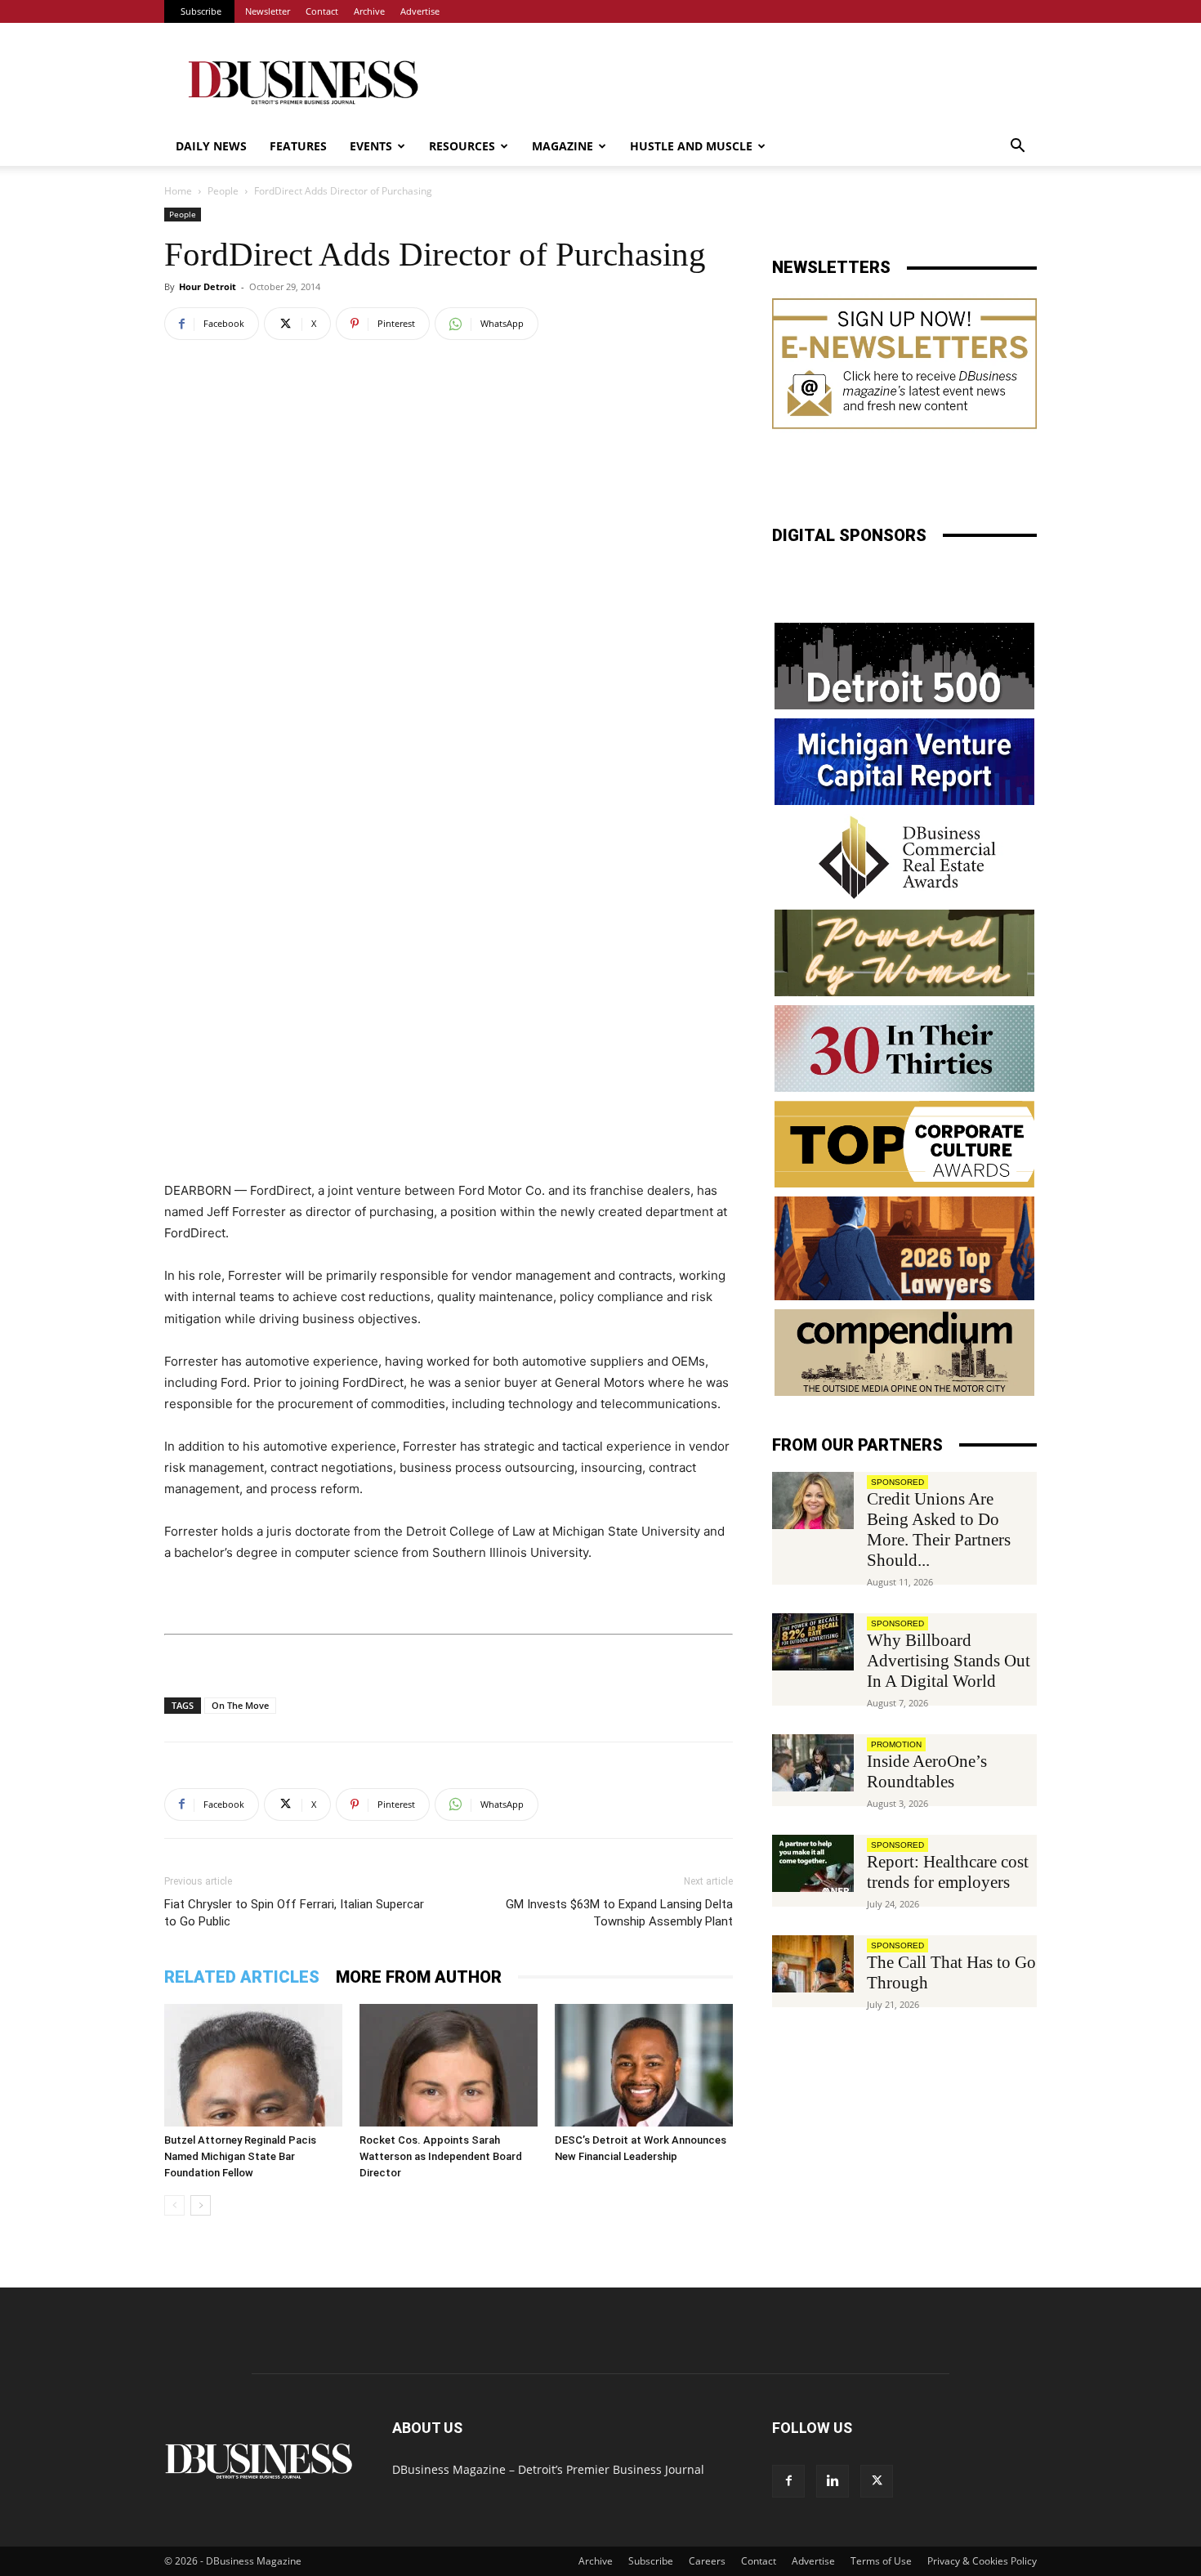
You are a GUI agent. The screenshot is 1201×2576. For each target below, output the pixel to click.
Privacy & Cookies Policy (982, 2561)
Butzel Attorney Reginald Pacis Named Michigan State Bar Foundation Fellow (240, 2156)
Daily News (211, 146)
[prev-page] (174, 2205)
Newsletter (268, 11)
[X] (877, 2481)
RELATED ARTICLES (242, 1977)
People (223, 191)
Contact (322, 11)
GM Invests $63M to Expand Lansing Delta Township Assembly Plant (619, 1913)
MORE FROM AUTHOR (419, 1977)
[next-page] (201, 2205)
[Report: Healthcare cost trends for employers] (813, 1863)
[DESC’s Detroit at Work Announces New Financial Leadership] (644, 2065)
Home (178, 191)
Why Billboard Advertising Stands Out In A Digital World (949, 1661)
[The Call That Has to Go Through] (813, 1964)
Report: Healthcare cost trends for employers (948, 1872)
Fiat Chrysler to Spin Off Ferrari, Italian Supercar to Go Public (294, 1913)
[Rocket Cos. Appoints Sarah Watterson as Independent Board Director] (449, 2065)
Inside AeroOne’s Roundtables (927, 1771)
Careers (707, 2561)
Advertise (420, 11)
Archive (369, 11)
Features (298, 146)
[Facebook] (788, 2481)
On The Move (240, 1705)
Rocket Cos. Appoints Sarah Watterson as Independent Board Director (441, 2156)
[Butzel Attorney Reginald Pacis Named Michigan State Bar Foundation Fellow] (253, 2065)
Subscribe (201, 11)
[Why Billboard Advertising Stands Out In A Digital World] (813, 1642)
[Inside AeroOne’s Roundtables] (813, 1763)
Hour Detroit (208, 286)
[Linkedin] (833, 2481)
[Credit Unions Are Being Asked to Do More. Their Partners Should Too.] (813, 1500)
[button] (1017, 148)
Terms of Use (881, 2561)
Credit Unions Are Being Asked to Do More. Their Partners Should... (939, 1529)
